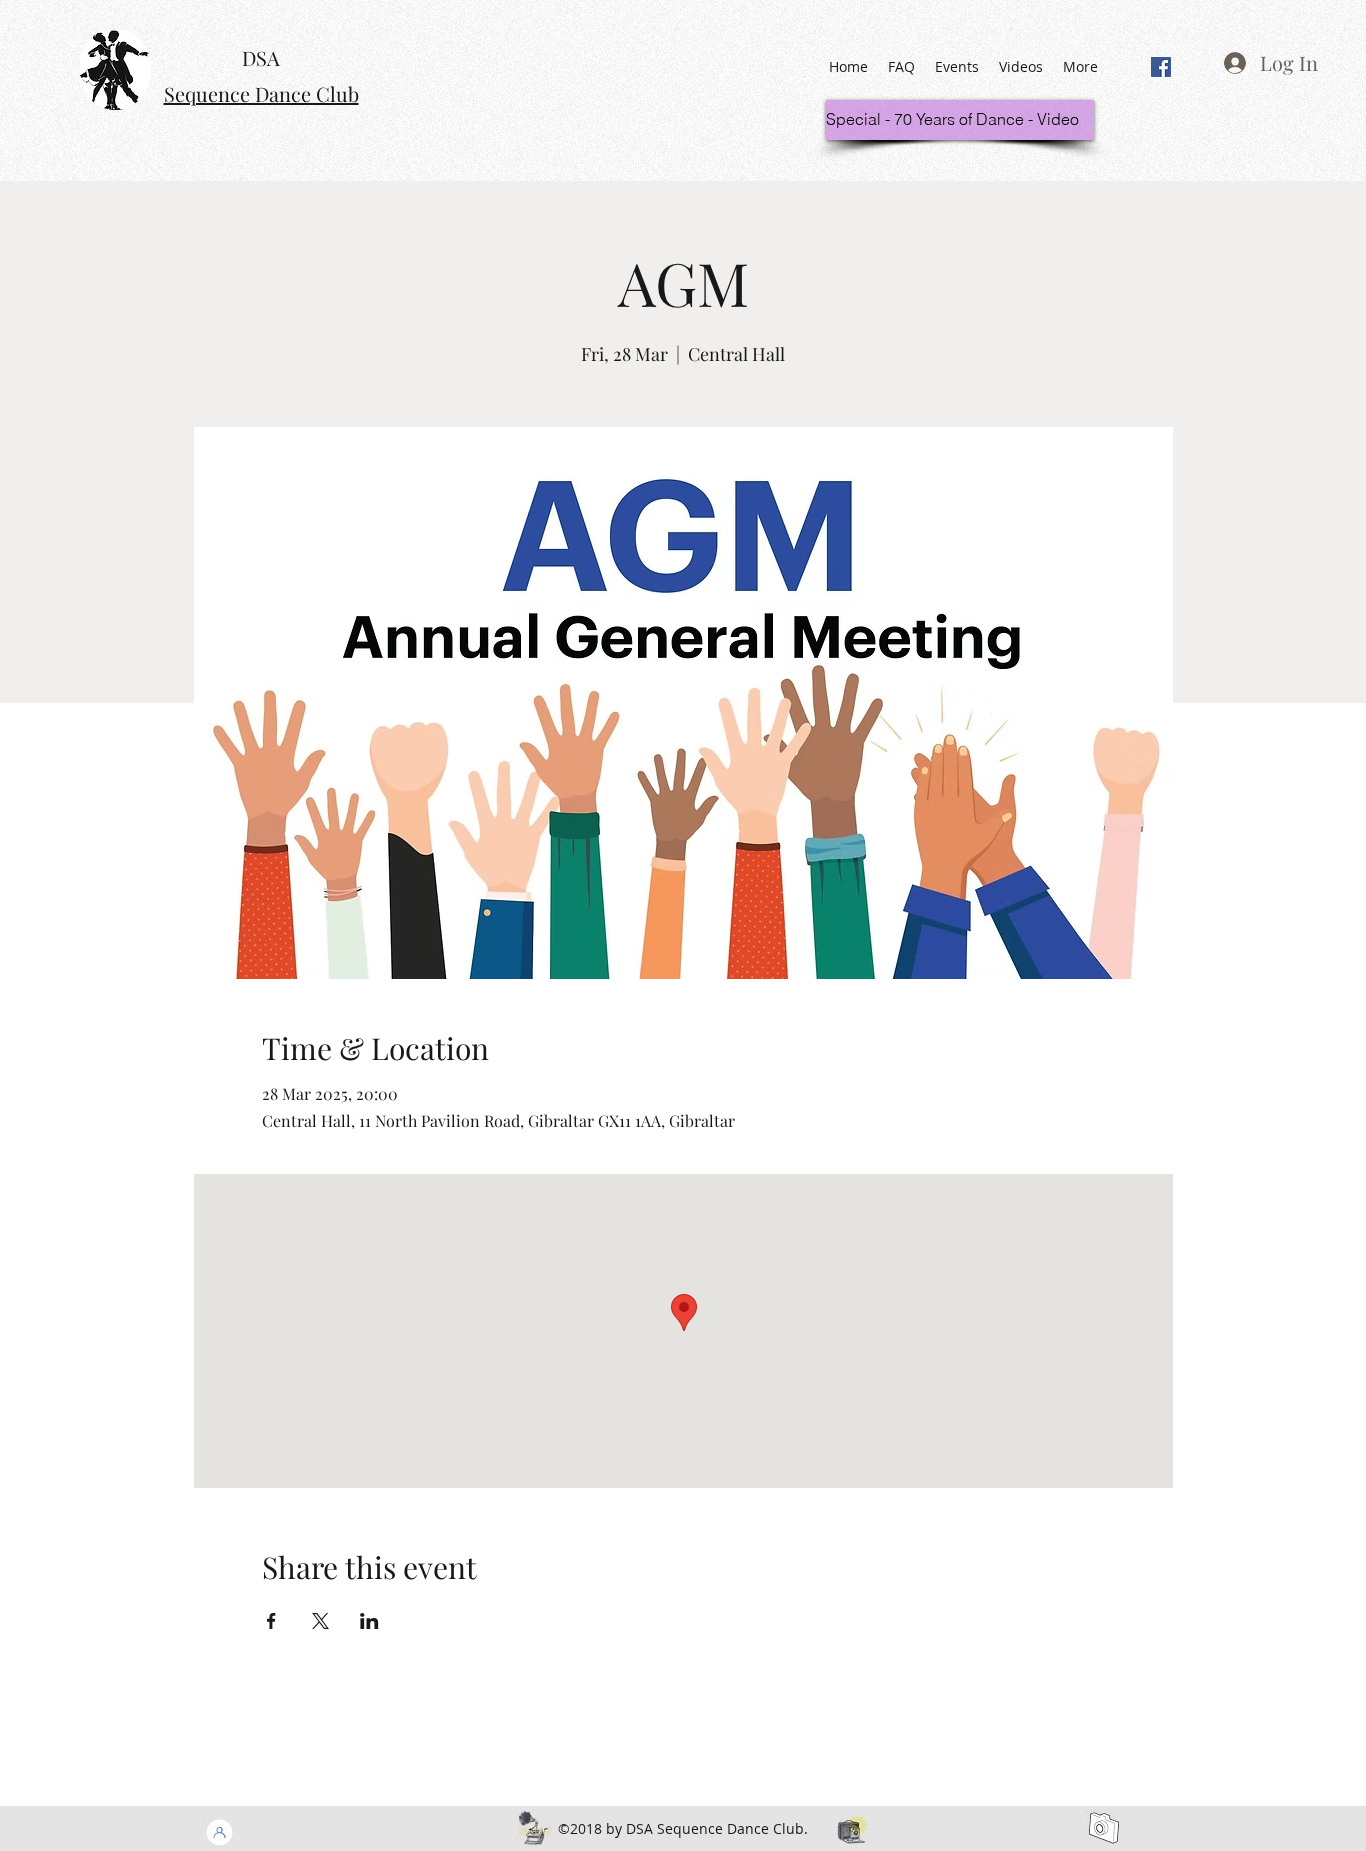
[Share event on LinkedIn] (369, 1621)
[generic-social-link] (1161, 67)
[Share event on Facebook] (271, 1621)
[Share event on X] (320, 1621)
